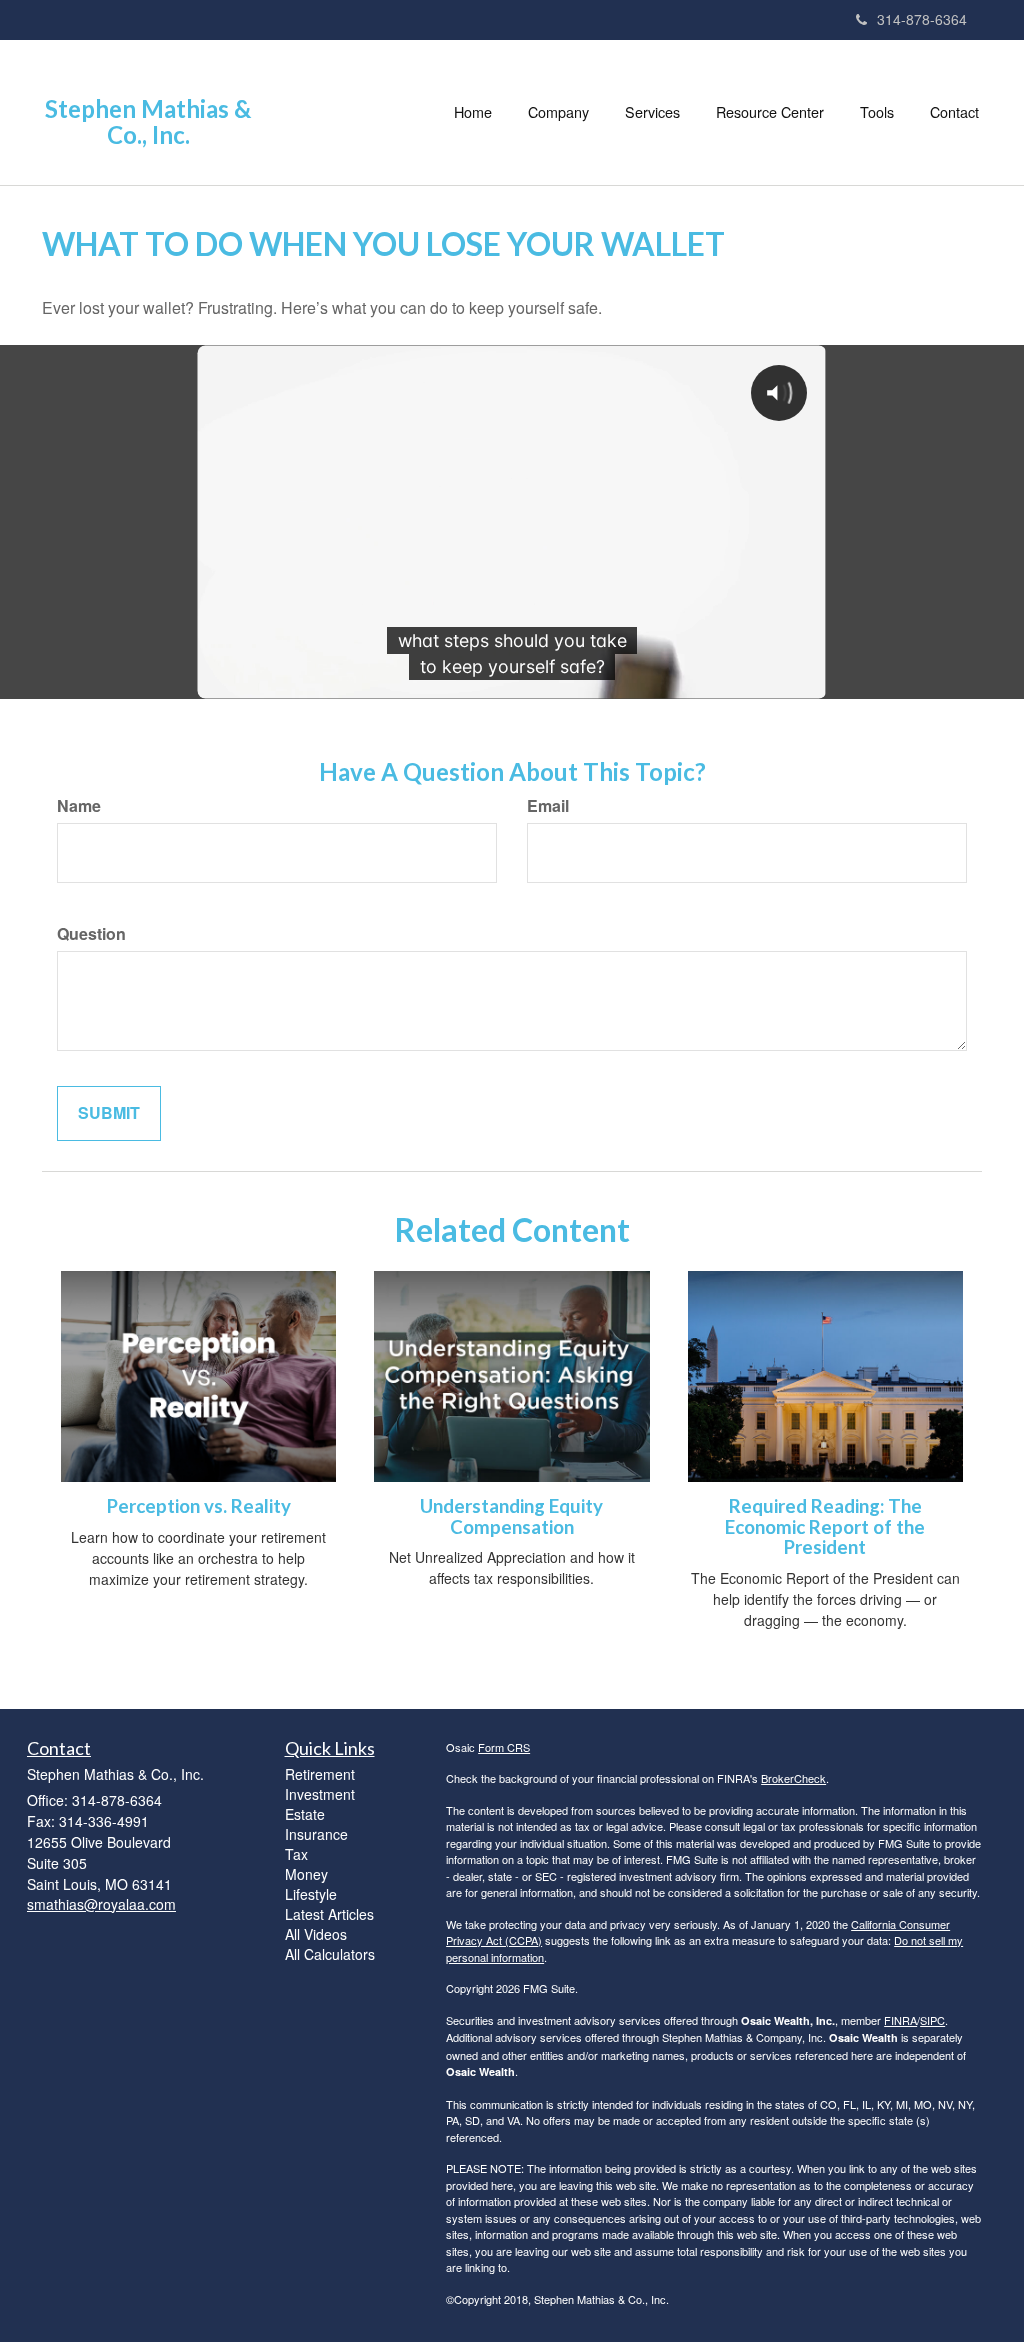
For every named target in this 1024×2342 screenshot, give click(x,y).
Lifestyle (311, 1894)
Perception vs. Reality (199, 1506)
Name (79, 806)
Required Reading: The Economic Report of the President (825, 1526)
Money (306, 1874)
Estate (305, 1814)
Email (548, 806)
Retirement (320, 1774)
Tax (296, 1854)
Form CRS (504, 1747)
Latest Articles (329, 1914)
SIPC (932, 2020)
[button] (558, 112)
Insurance (316, 1834)
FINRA (900, 2020)
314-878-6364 (922, 19)
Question (91, 934)
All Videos (316, 1934)
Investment (320, 1794)
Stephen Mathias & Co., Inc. (148, 122)
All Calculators (330, 1954)
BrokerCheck (793, 1778)
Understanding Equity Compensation (511, 1516)
